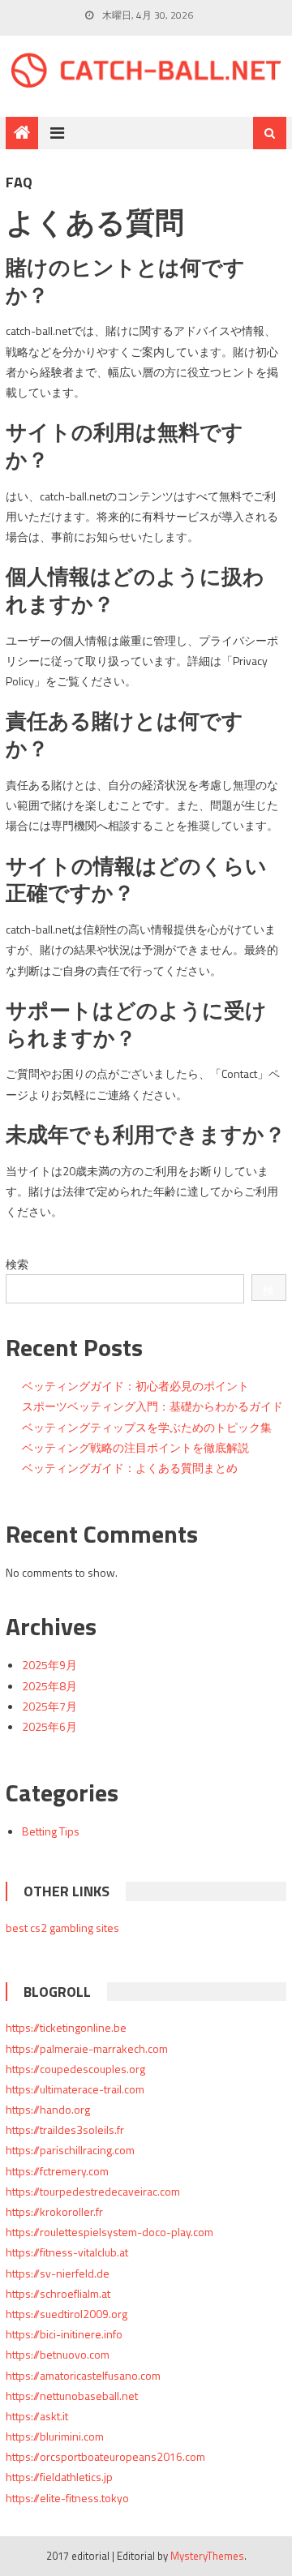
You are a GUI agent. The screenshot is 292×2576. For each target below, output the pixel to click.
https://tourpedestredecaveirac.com (93, 2191)
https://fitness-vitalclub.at (67, 2252)
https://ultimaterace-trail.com (75, 2089)
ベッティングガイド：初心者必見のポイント (135, 1386)
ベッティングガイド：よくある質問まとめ (130, 1468)
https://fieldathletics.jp (59, 2477)
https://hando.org (48, 2109)
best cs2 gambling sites (62, 1928)
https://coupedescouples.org (75, 2069)
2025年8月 (49, 1686)
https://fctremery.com (57, 2171)
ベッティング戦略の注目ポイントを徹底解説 (135, 1447)
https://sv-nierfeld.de (58, 2273)
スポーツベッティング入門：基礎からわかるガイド (152, 1406)
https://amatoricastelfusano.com (83, 2375)
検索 (17, 1264)
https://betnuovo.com (58, 2354)
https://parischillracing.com (70, 2150)
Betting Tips (51, 1831)
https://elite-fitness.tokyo (67, 2498)
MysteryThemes (207, 2556)
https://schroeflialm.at (58, 2293)
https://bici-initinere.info (64, 2334)
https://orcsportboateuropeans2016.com (105, 2456)
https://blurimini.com (55, 2436)
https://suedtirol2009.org (67, 2314)
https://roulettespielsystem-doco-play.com (109, 2232)
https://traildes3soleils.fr (65, 2129)
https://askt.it (37, 2416)
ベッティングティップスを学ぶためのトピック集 (147, 1427)
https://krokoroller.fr (54, 2211)
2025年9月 (49, 1665)
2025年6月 (49, 1726)
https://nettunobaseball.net (72, 2396)
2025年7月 (49, 1706)
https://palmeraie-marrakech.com (87, 2048)
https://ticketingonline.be (66, 2027)
